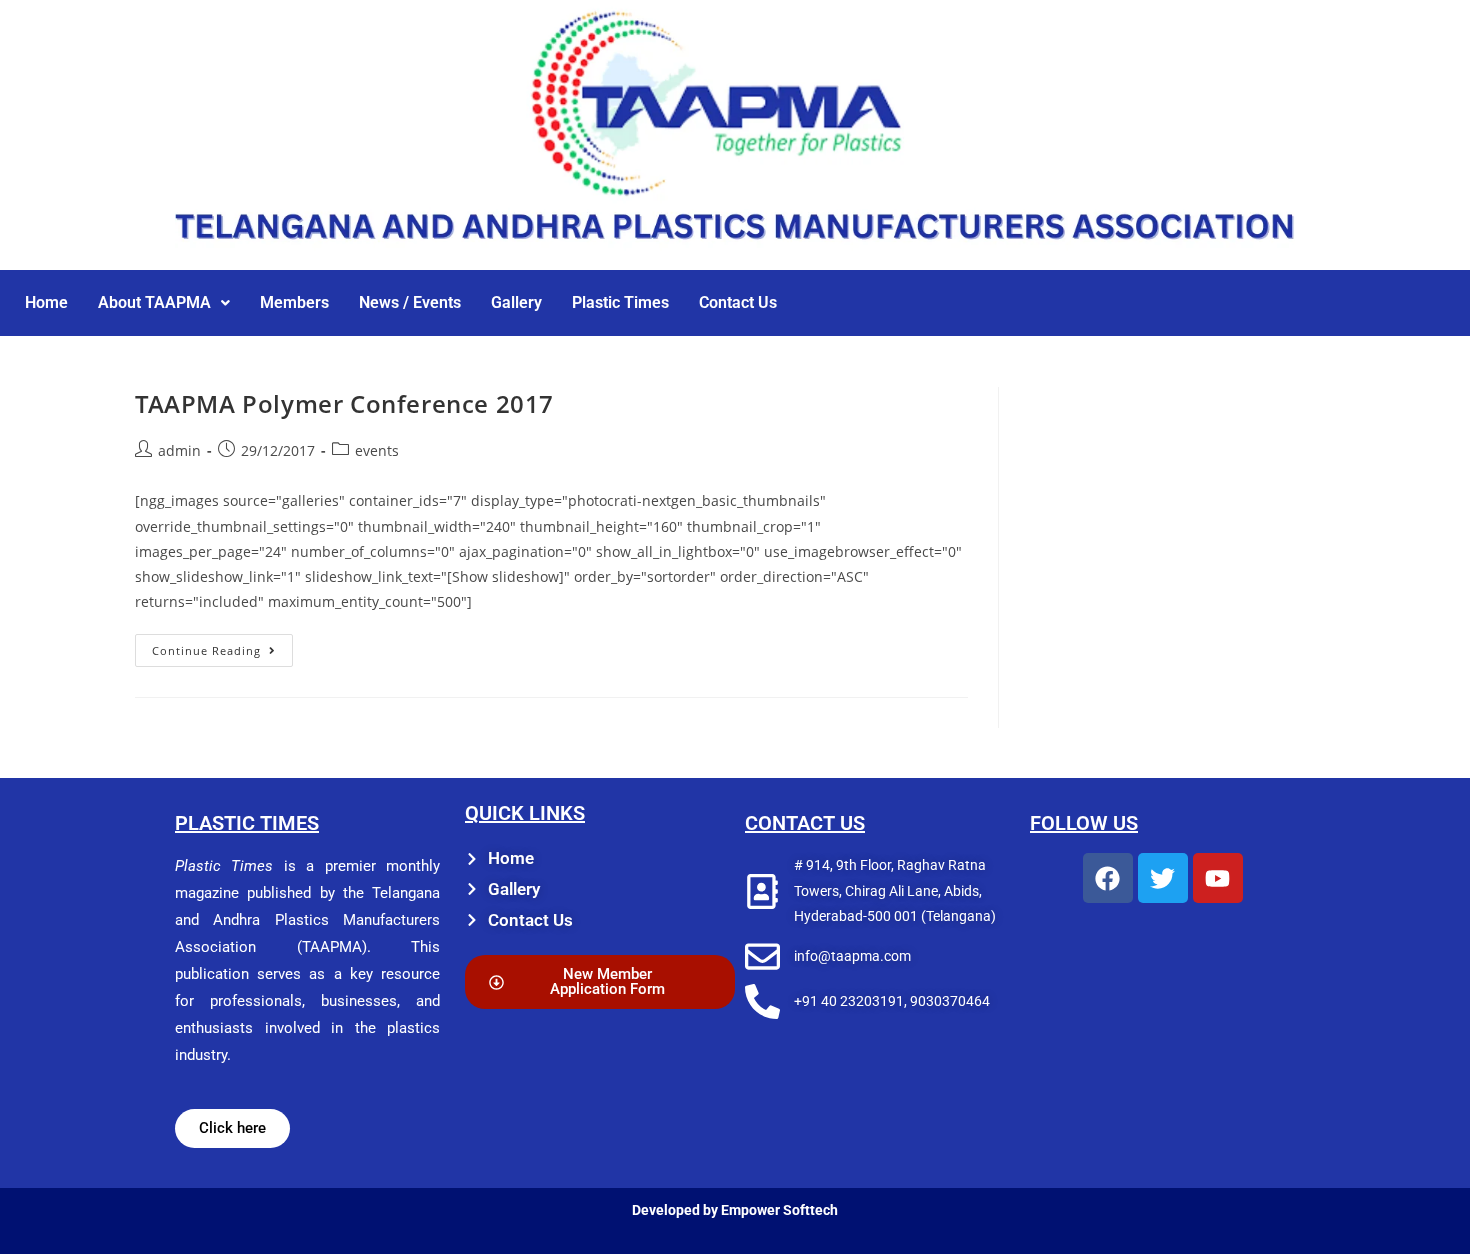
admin (179, 450)
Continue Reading (222, 646)
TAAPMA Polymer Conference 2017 (344, 403)
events (377, 450)
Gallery (516, 302)
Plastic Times (620, 302)
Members (294, 302)
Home (46, 302)
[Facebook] (1108, 878)
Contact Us (738, 302)
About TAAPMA (154, 302)
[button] (164, 303)
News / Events (410, 302)
